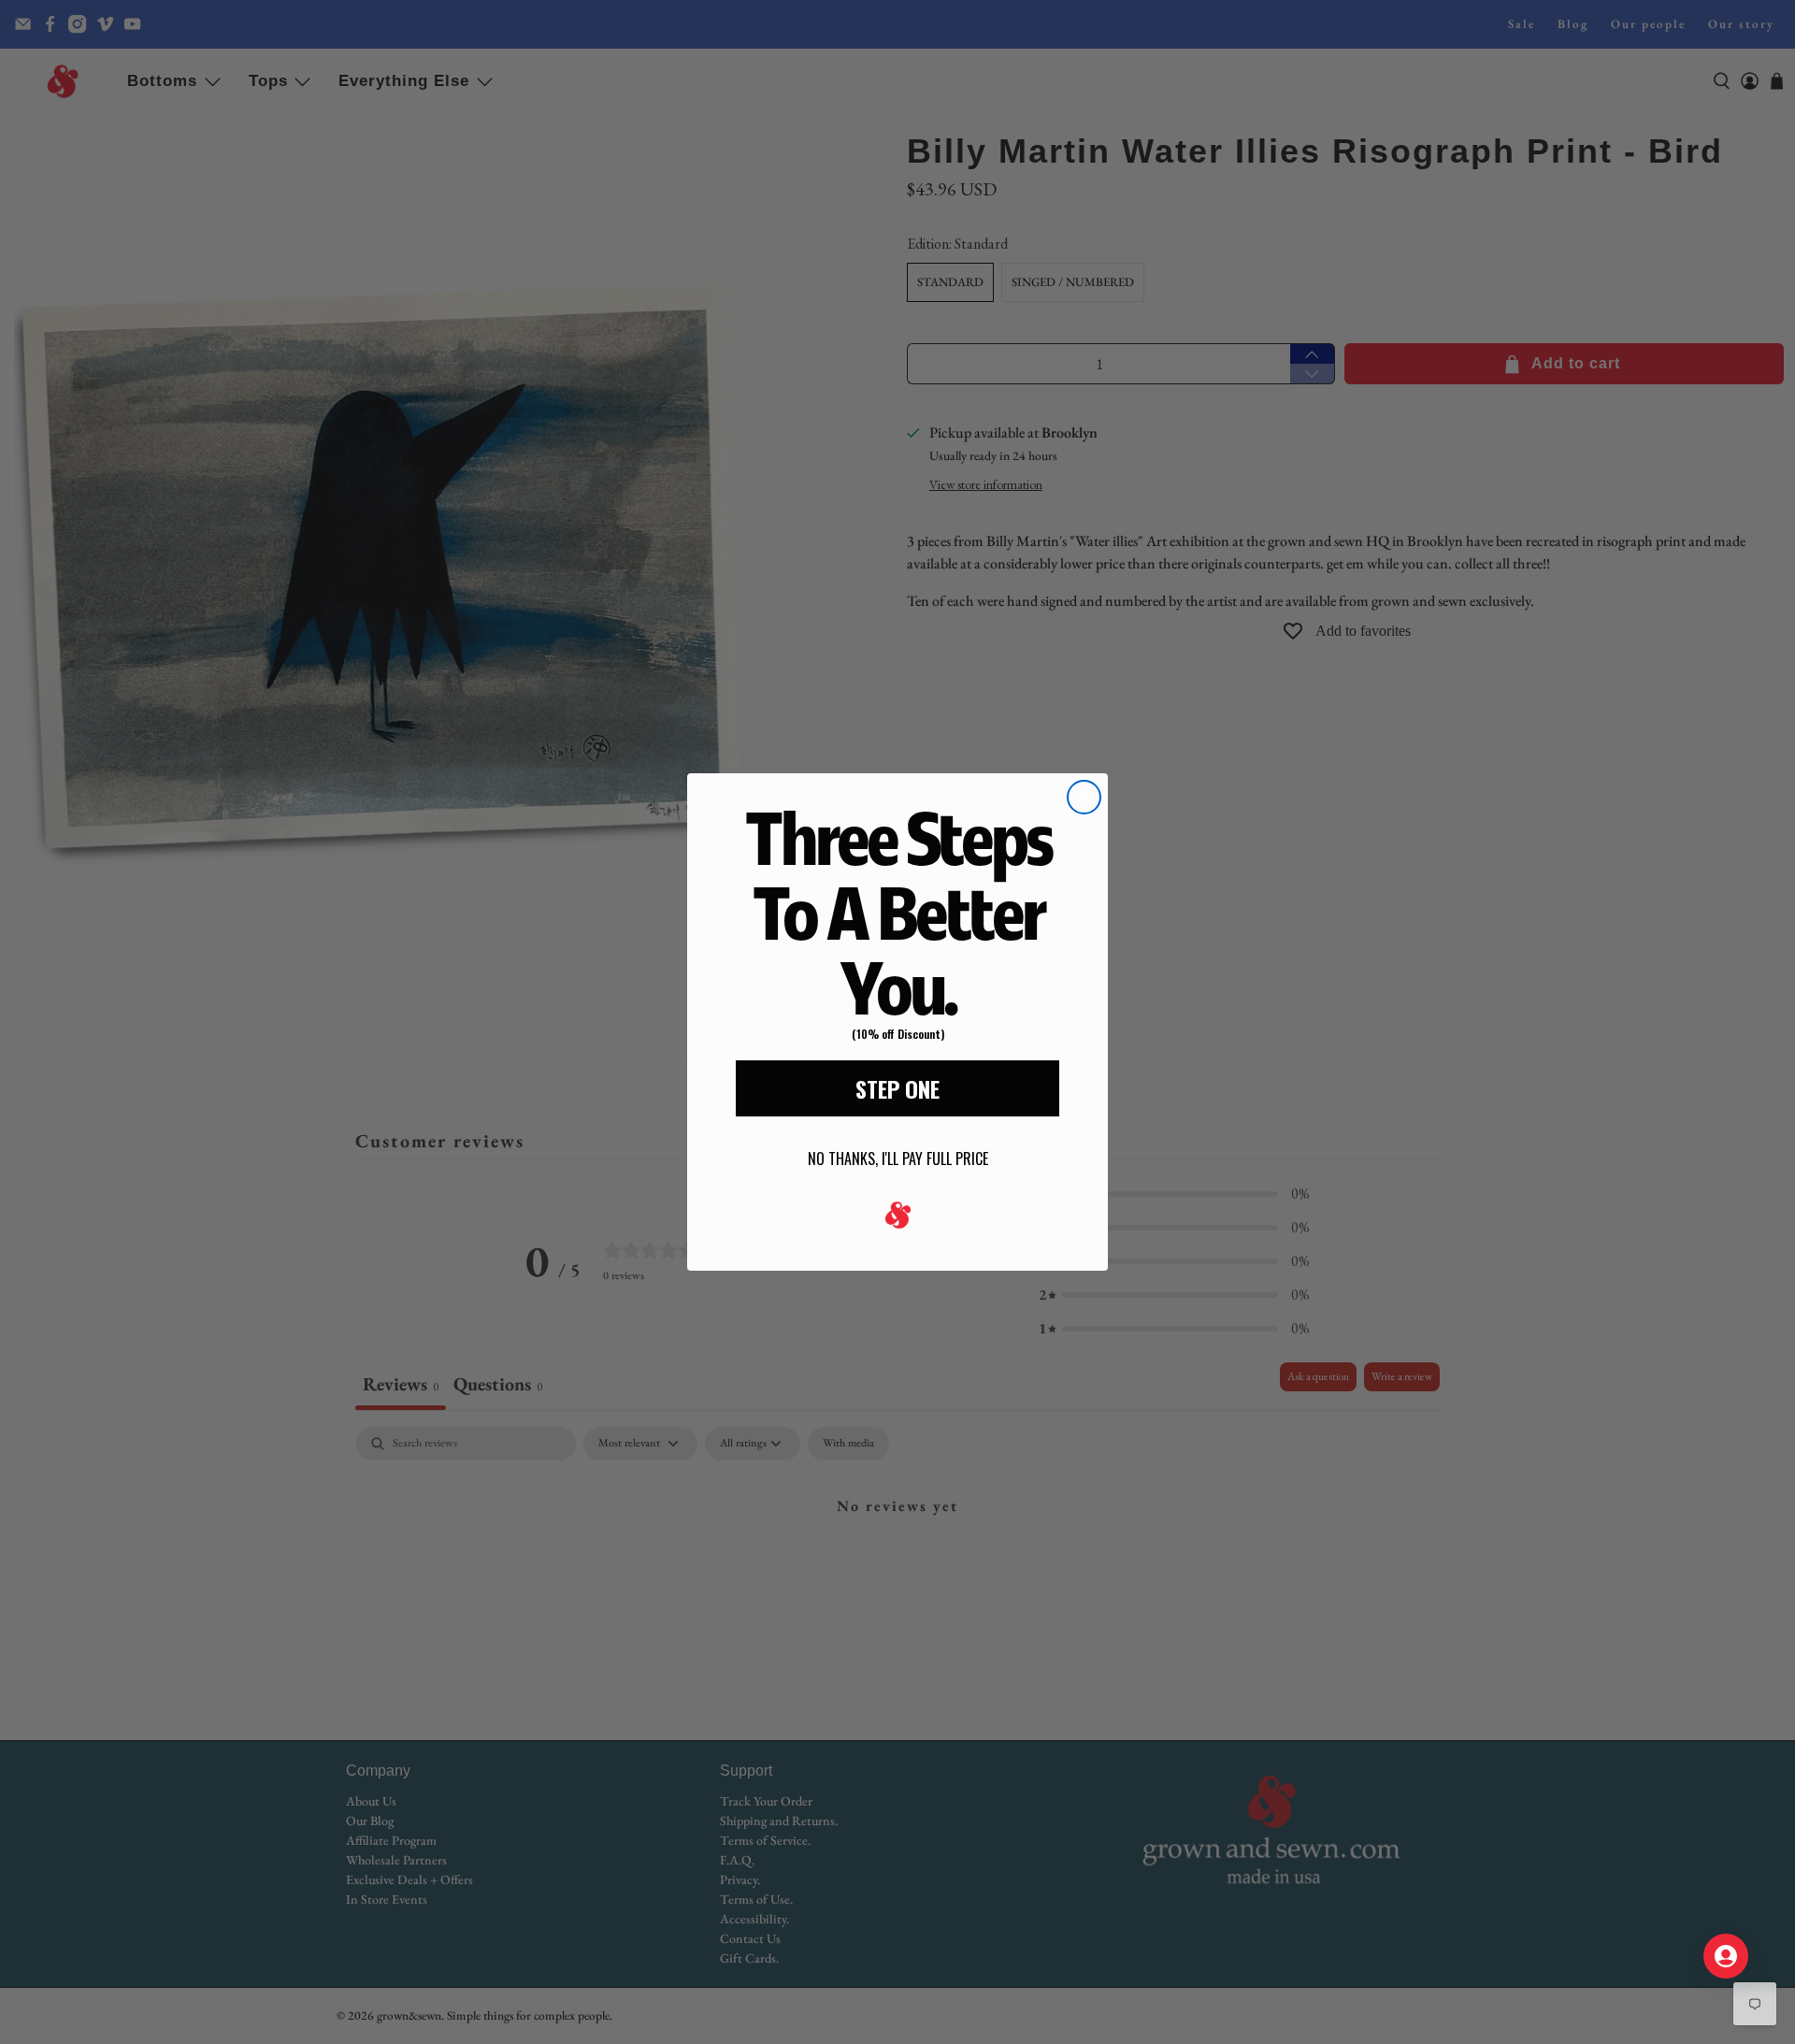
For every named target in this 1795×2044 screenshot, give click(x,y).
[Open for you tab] (1726, 1956)
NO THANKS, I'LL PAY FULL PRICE (898, 1159)
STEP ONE (897, 1088)
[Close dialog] (1084, 797)
